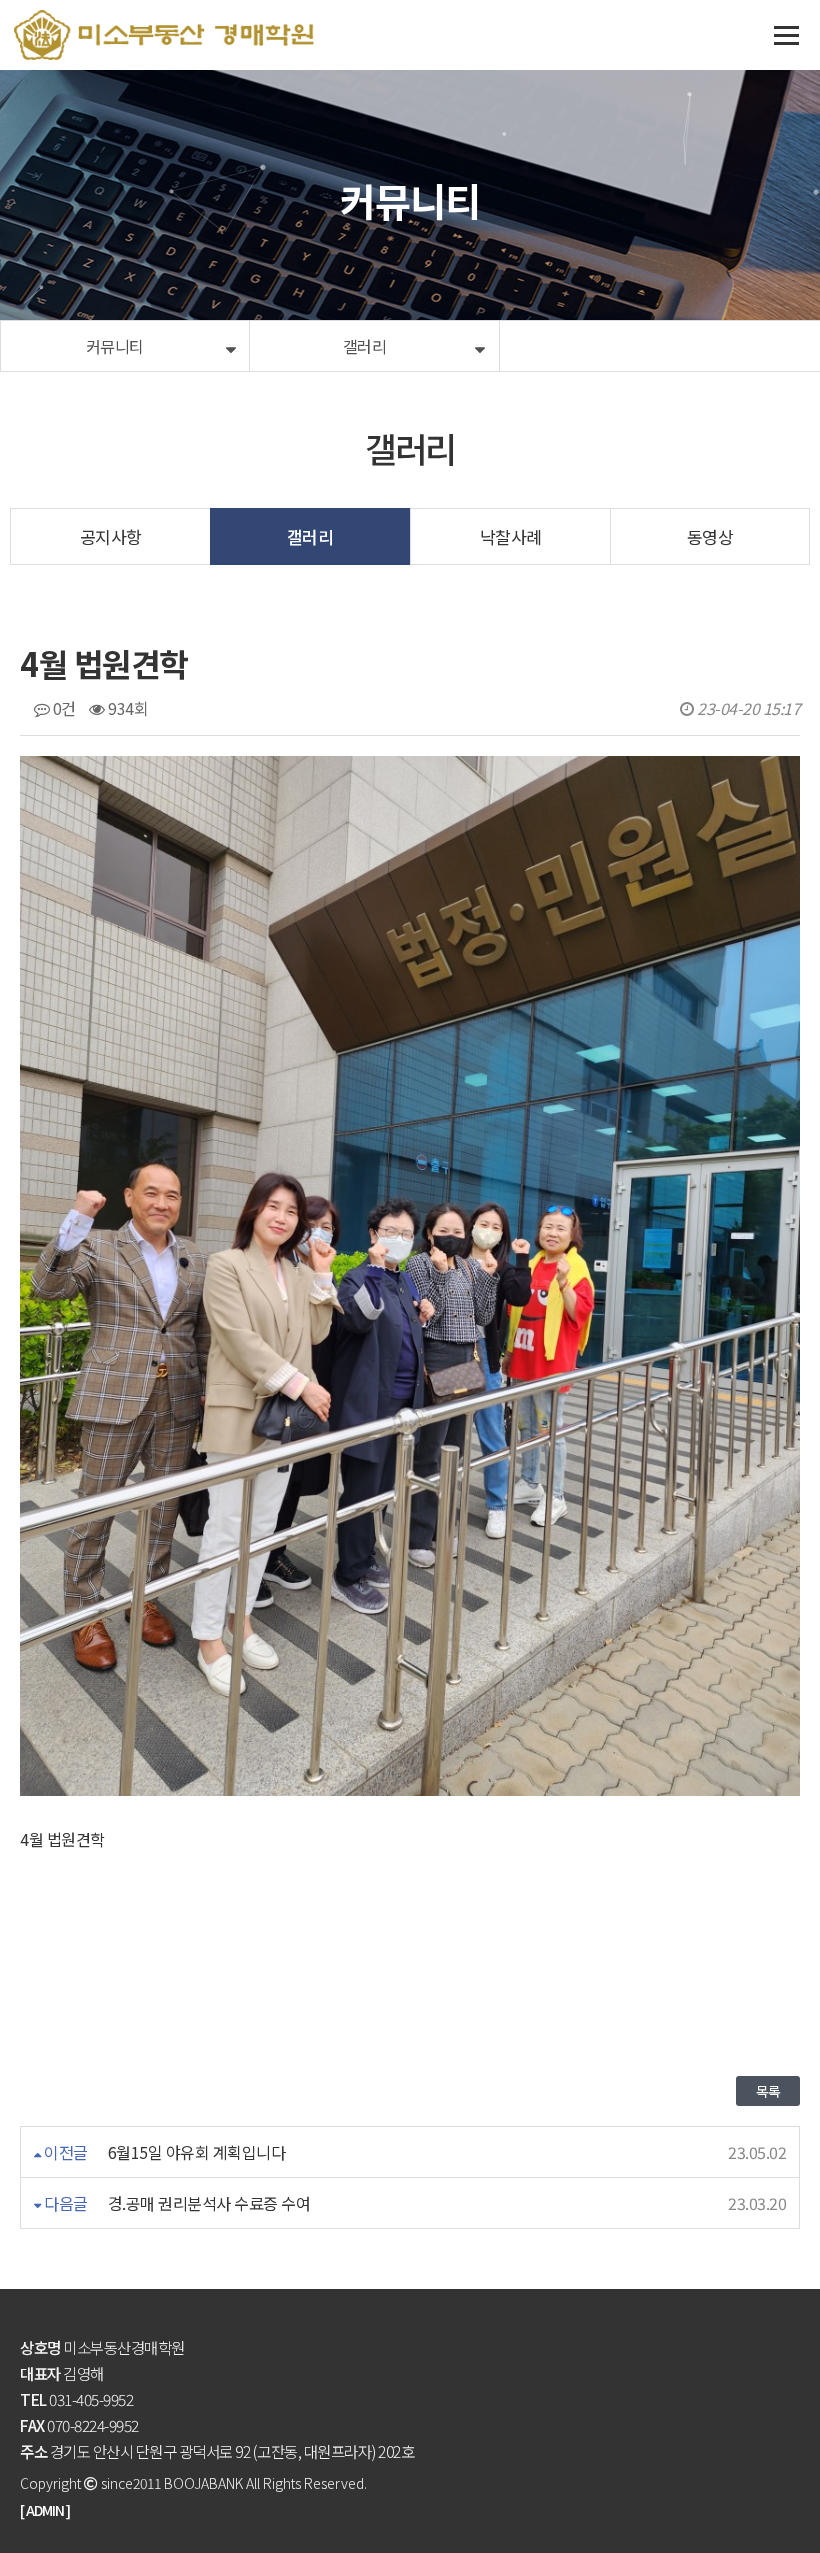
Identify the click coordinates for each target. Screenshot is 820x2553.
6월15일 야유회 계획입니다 (197, 2152)
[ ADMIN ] (45, 2510)
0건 (62, 708)
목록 (768, 2091)
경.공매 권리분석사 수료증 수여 (209, 2203)
